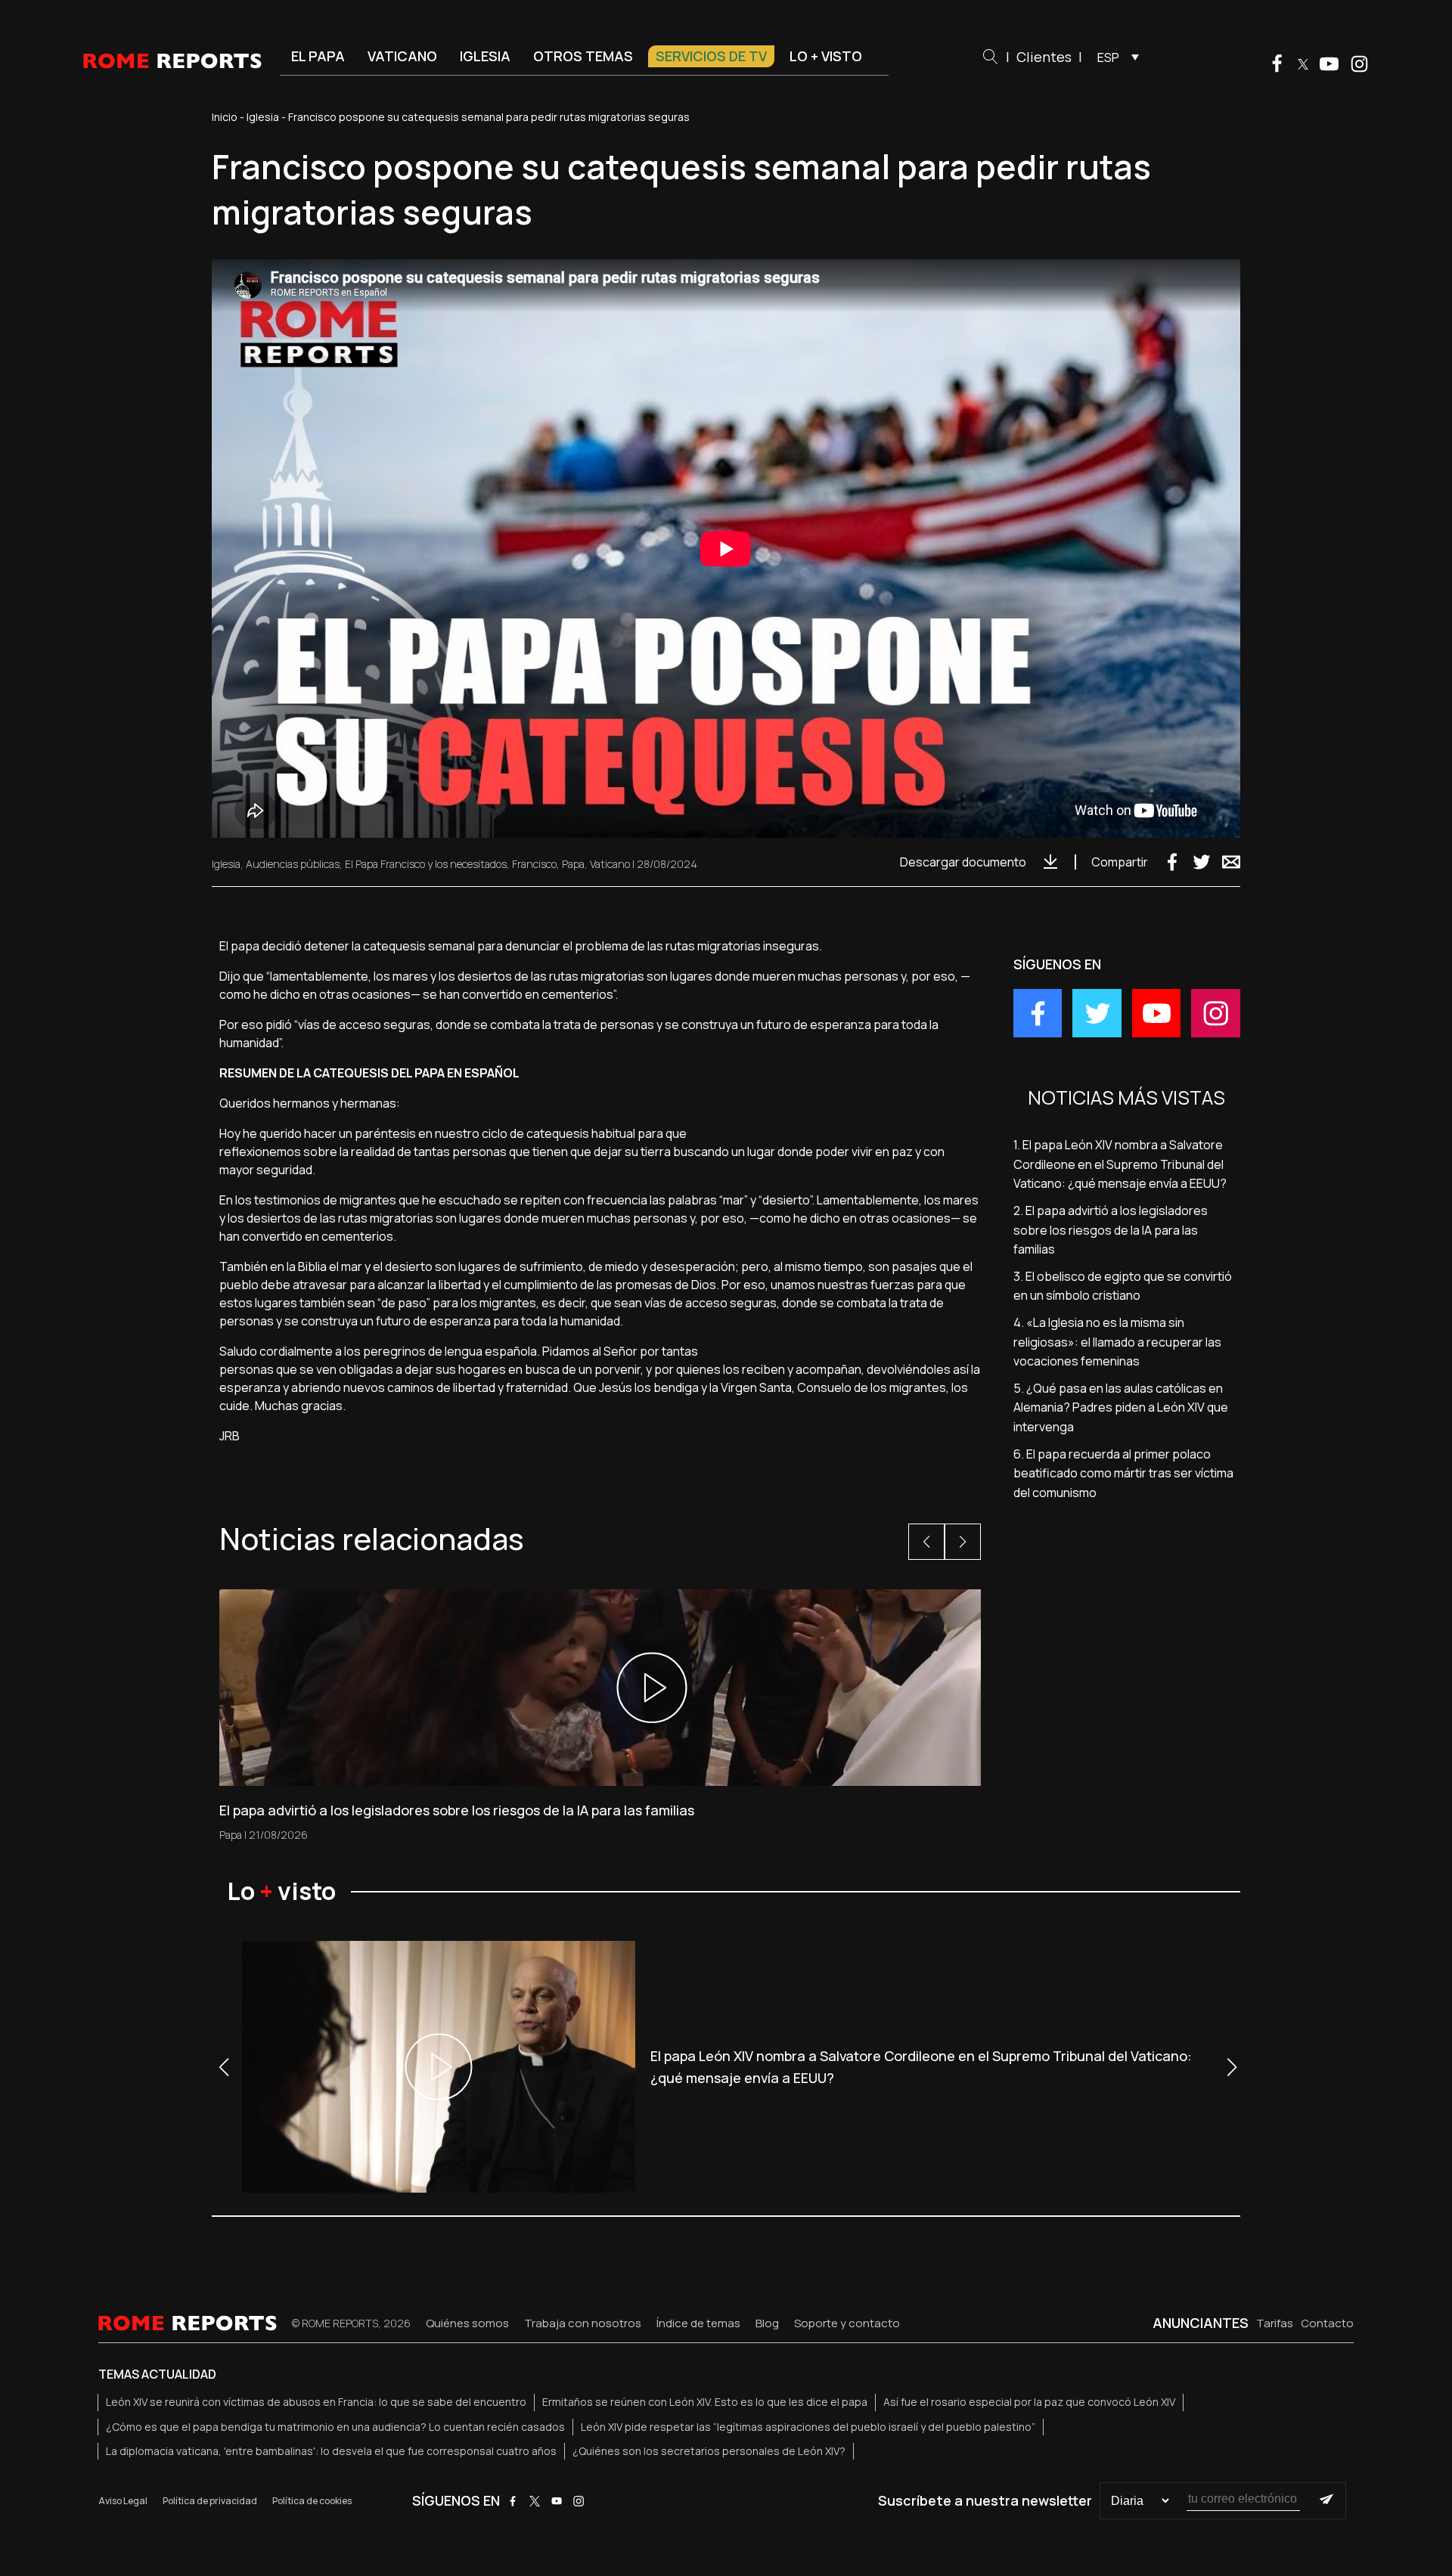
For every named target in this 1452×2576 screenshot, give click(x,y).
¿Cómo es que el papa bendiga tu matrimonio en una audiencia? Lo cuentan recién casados (335, 2427)
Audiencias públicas (293, 864)
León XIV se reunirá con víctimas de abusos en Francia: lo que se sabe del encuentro (316, 2402)
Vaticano (402, 56)
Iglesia (485, 56)
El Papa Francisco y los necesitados (426, 864)
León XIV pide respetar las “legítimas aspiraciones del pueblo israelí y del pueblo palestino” (808, 2427)
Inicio (225, 117)
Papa (573, 864)
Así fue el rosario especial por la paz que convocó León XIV (1029, 2402)
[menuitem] (1114, 57)
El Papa (318, 56)
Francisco (534, 864)
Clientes (1044, 57)
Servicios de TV (711, 56)
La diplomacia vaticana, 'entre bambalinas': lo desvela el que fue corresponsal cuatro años (331, 2451)
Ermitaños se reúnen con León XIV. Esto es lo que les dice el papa (705, 2402)
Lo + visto (826, 56)
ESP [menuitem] (1108, 57)
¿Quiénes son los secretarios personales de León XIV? (709, 2451)
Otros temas (583, 56)
